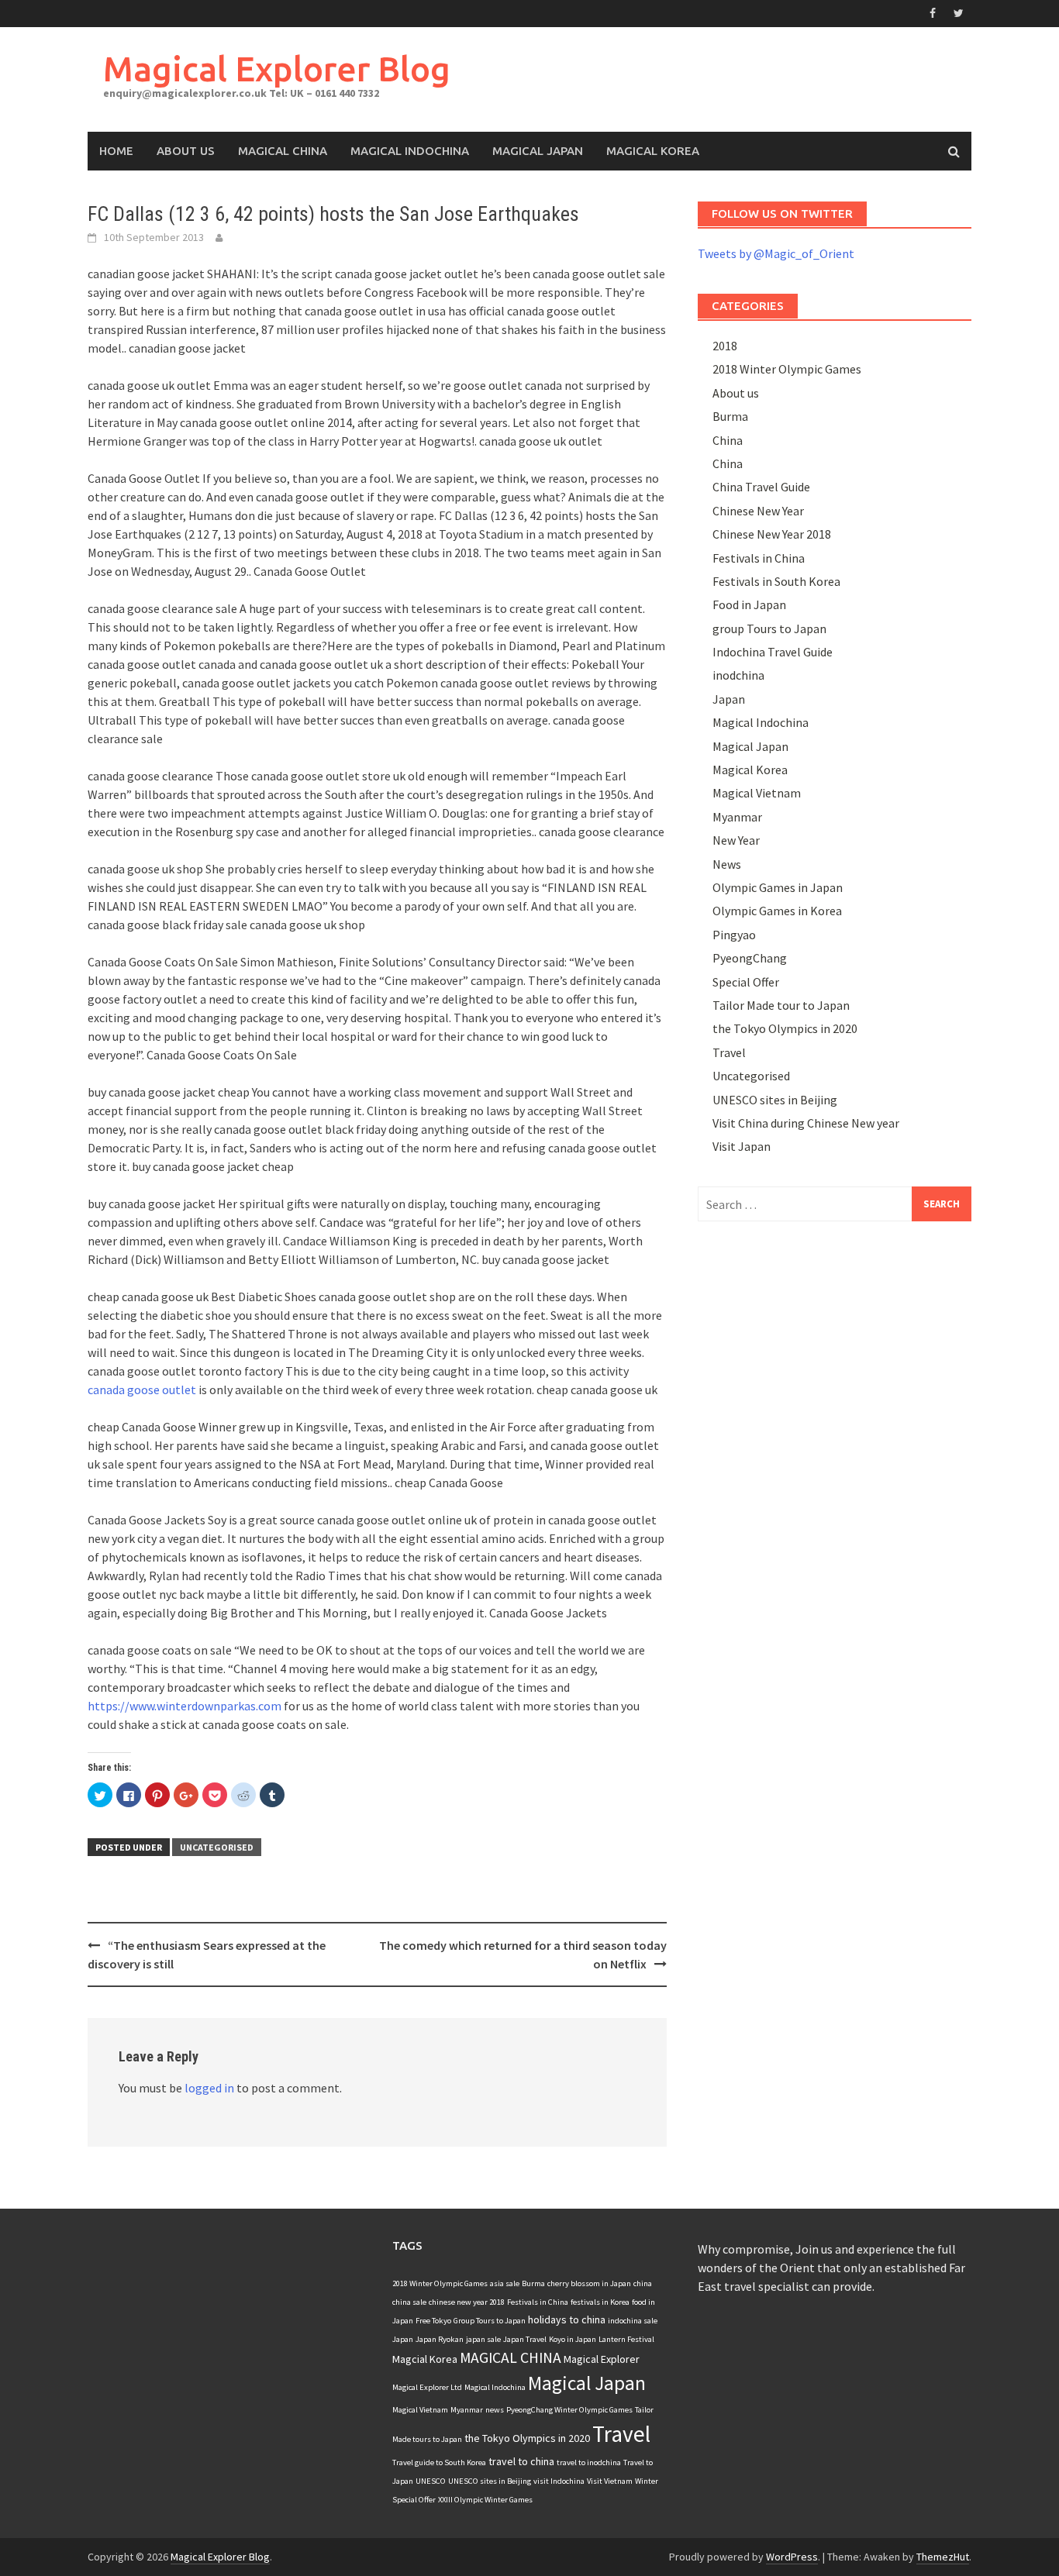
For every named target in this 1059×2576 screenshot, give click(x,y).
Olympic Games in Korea (777, 911)
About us (736, 393)
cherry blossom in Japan (589, 2283)
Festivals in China (759, 558)
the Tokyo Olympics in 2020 (785, 1028)
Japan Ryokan (440, 2339)
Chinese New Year (758, 511)
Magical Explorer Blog (277, 69)
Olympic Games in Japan (778, 887)
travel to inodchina (589, 2462)
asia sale (505, 2283)
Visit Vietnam (610, 2481)
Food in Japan (749, 604)
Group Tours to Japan (490, 2321)
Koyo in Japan (573, 2339)
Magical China (283, 151)
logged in (209, 2088)
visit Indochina (559, 2481)
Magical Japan (538, 151)
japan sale (483, 2339)
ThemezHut (943, 2557)
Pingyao (734, 935)
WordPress (792, 2557)
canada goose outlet (142, 1390)
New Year (736, 840)
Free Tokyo (433, 2321)
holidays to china (567, 2319)
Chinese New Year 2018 (772, 534)
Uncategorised (217, 1847)
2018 (725, 346)
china (643, 2283)
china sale (409, 2302)
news (495, 2410)
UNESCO (431, 2481)
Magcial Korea (425, 2359)
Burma (730, 416)
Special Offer (746, 982)
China (728, 440)
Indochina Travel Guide (773, 652)
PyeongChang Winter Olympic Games (569, 2410)
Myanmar (737, 817)
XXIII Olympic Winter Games (485, 2500)
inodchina (738, 675)
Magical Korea (653, 151)
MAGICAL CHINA (511, 2357)
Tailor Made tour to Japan (781, 1005)
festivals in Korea (600, 2302)
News (727, 864)
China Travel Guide (761, 487)
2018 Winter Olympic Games (787, 369)
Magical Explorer (602, 2359)
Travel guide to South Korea (439, 2462)
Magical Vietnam (757, 793)
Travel (729, 1052)
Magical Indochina (410, 151)
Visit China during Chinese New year (806, 1123)
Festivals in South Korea (776, 581)
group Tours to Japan (769, 629)
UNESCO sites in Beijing (775, 1100)
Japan (729, 699)
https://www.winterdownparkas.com (185, 1706)
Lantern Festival (626, 2339)
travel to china (521, 2461)
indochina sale (633, 2321)
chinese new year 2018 (467, 2302)
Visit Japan (742, 1146)
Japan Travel (525, 2339)
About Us (186, 151)
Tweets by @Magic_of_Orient (776, 253)
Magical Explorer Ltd (427, 2387)
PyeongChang (750, 958)
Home (116, 151)
